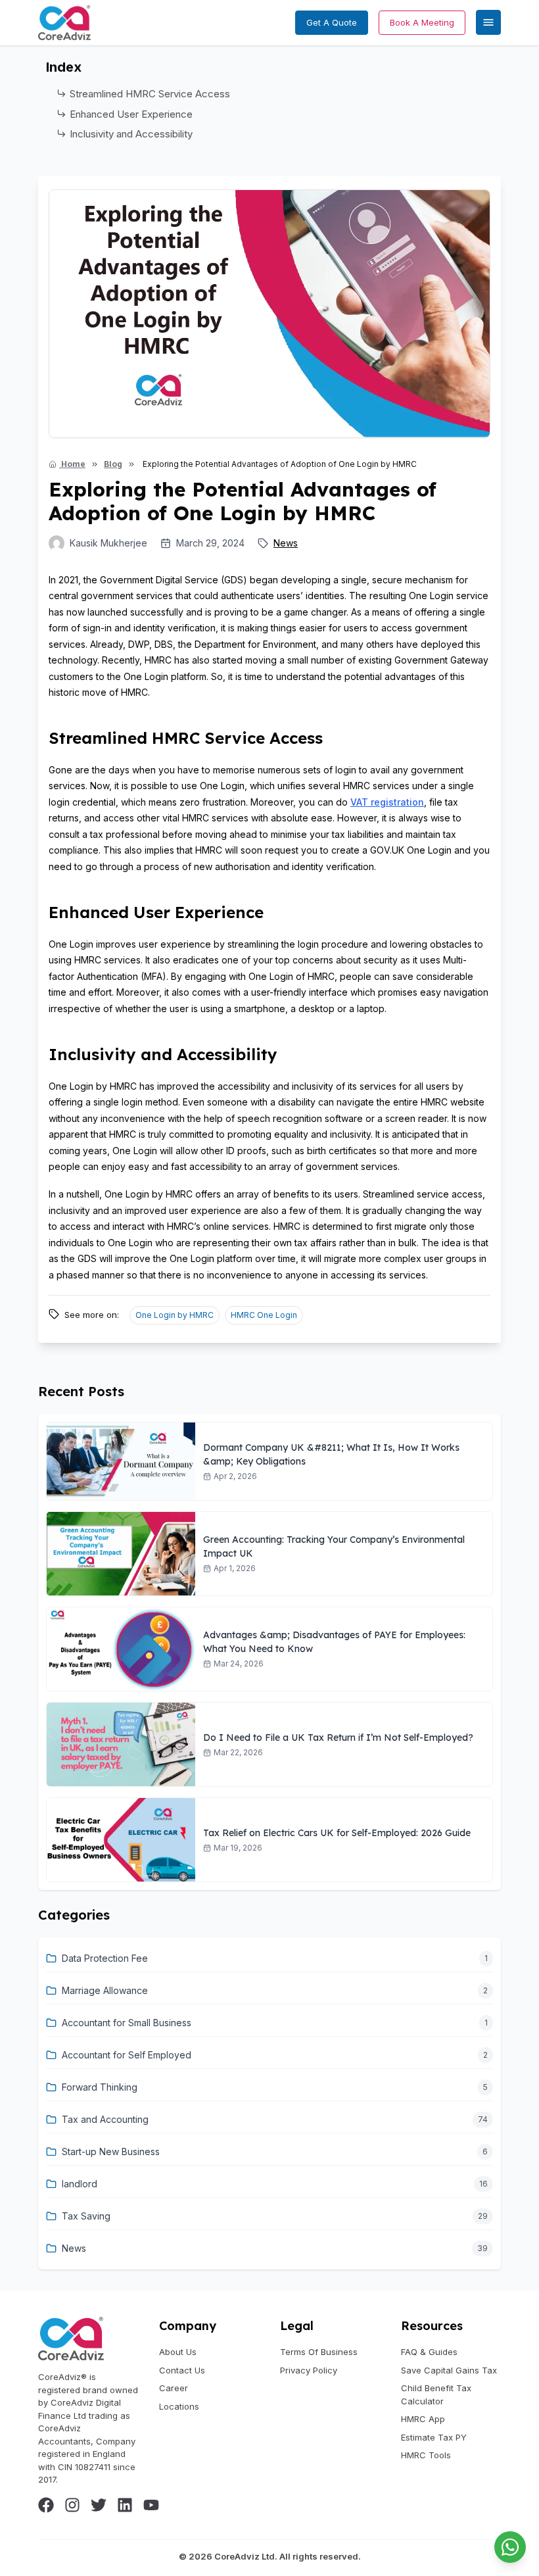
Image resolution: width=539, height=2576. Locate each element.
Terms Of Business (319, 2352)
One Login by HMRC (175, 1315)
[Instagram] (72, 2505)
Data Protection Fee (105, 1958)
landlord (80, 2184)
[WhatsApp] (510, 2547)
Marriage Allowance (105, 1990)
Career (174, 2388)
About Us (178, 2352)
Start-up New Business (111, 2151)
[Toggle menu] (488, 22)
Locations (179, 2406)
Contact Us (182, 2370)
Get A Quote (332, 22)
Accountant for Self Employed (127, 2055)
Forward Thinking (100, 2087)
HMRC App (423, 2419)
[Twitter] (99, 2505)
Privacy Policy (309, 2370)
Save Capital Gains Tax (449, 2370)
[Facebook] (46, 2505)
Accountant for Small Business (127, 2023)
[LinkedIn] (125, 2505)
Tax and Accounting (105, 2119)
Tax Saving (86, 2216)
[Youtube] (151, 2505)
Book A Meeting (422, 22)
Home (72, 464)
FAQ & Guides (429, 2352)
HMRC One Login (264, 1315)
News (286, 543)
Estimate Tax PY (434, 2437)
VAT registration (387, 802)
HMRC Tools (426, 2455)
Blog (113, 464)
